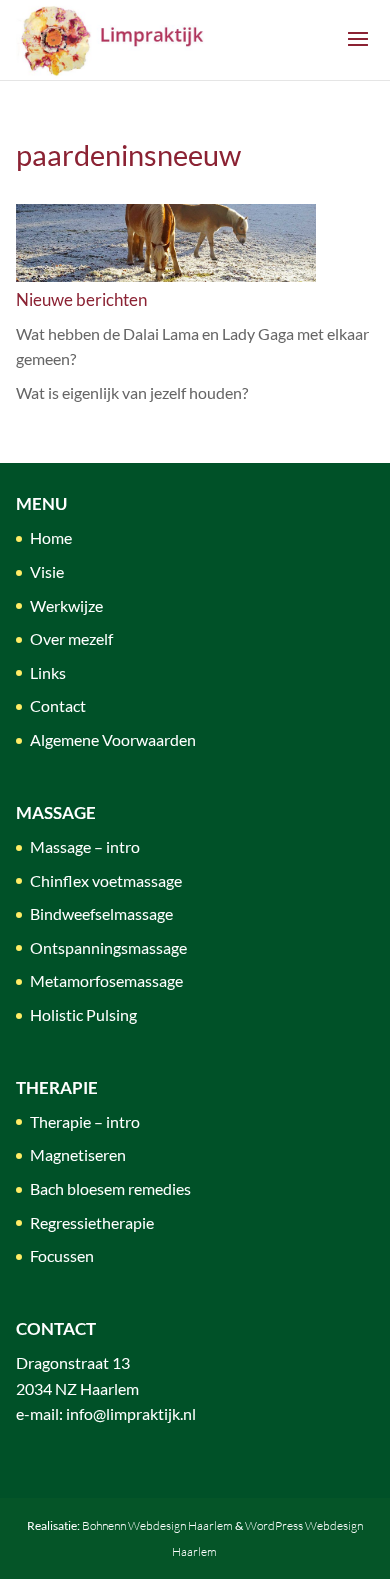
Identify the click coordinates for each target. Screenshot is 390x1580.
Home (51, 537)
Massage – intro (85, 846)
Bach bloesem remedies (110, 1188)
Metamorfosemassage (106, 980)
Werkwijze (66, 605)
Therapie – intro (85, 1121)
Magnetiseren (78, 1154)
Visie (47, 571)
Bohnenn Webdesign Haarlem (157, 1525)
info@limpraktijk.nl (131, 1413)
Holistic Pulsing (83, 1014)
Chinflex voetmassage (106, 880)
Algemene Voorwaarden (113, 739)
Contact (58, 705)
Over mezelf (71, 638)
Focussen (62, 1255)
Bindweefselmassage (101, 913)
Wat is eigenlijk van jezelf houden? (132, 392)
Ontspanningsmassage (108, 947)
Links (48, 672)
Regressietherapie (92, 1222)
